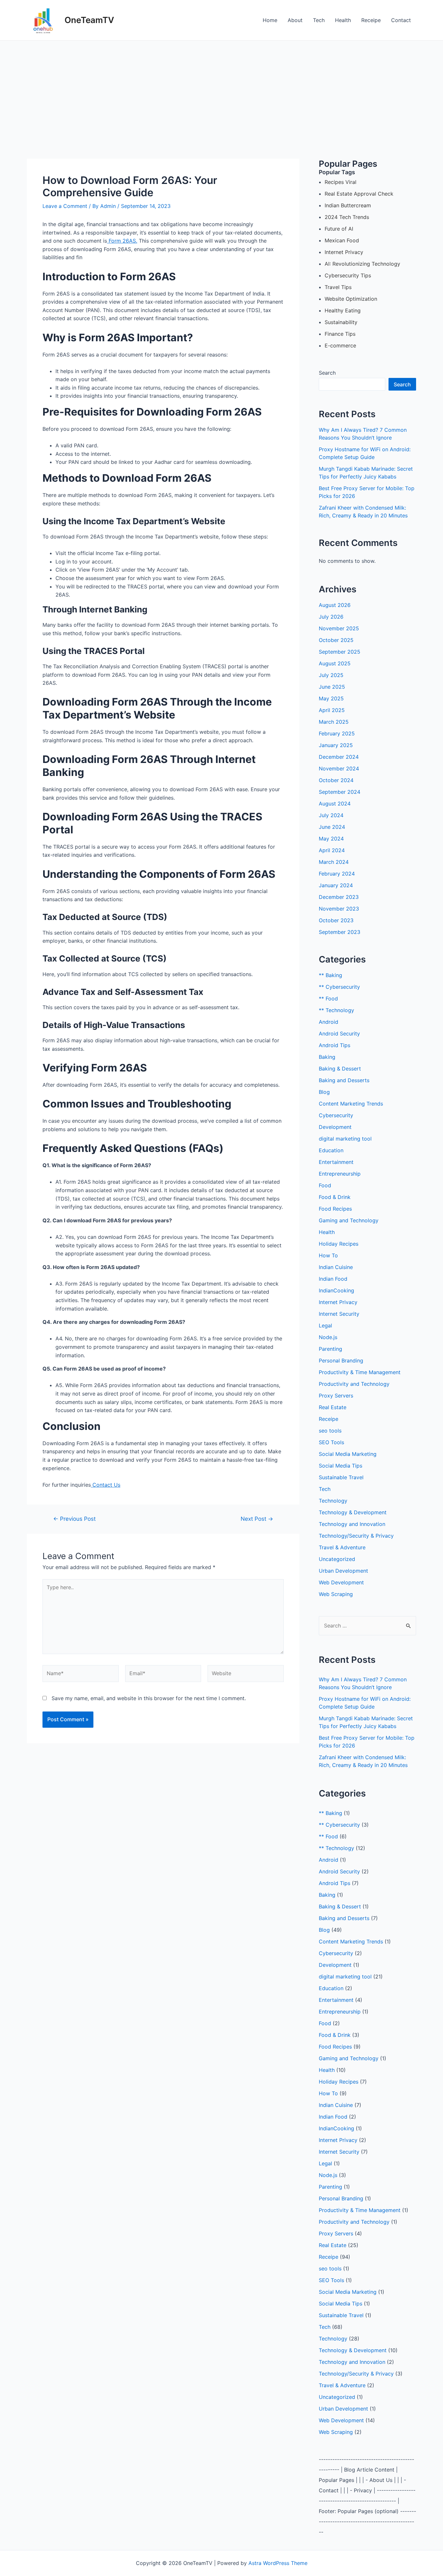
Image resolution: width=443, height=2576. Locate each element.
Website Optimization (351, 299)
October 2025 (336, 640)
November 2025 (339, 628)
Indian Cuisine (336, 1267)
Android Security (339, 1034)
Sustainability (341, 322)
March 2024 (334, 862)
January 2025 (336, 745)
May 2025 (331, 698)
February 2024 (337, 874)
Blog (324, 1092)
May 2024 (331, 839)
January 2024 (336, 885)
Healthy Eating (343, 310)
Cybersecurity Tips (348, 275)
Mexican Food (342, 240)
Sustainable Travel (341, 1477)
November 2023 (339, 909)
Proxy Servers (336, 1396)
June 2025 (332, 687)
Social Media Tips (341, 1466)
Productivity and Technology (354, 1384)
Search (327, 373)
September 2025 (340, 652)
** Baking (330, 975)
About (295, 20)
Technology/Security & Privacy (356, 1536)
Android (329, 1022)
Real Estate (333, 1407)
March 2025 (334, 722)
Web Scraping (336, 1594)
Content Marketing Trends (351, 1104)
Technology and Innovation (352, 1524)
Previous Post (74, 1519)
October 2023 (336, 920)
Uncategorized (337, 1559)
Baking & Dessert (340, 1069)
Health (343, 20)
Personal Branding (341, 1361)
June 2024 (332, 827)
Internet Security (339, 1314)
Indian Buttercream (348, 205)
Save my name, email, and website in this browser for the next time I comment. (149, 1698)
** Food (328, 998)
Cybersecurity (336, 1115)
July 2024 (331, 815)
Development (335, 1127)
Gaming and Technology (349, 1220)
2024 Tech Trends (347, 217)
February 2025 (337, 733)
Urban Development (343, 1571)
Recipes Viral (341, 182)
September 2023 (340, 932)
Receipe (371, 20)
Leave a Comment (65, 206)
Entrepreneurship (340, 1174)
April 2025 (332, 710)
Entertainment (336, 1162)
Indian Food (333, 1279)
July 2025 (331, 675)
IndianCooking (336, 1290)
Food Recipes (335, 1209)
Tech (319, 20)
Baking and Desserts (344, 1080)
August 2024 (335, 804)
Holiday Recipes (339, 1244)
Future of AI (339, 229)
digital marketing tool (345, 1139)
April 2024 (332, 850)
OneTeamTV (89, 20)
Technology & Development (353, 1512)
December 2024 (339, 757)
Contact (401, 20)
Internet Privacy (344, 252)
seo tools (330, 1431)
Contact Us (106, 1485)
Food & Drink (335, 1197)
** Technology (336, 1010)
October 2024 (336, 780)
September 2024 (340, 792)
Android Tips (335, 1045)
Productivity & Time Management (360, 1372)
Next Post (257, 1519)
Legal (325, 1325)
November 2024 (339, 768)
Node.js (328, 1337)
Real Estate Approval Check (359, 194)
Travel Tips (338, 287)
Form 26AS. (122, 241)
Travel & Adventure (342, 1547)
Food (325, 1185)
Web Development (341, 1582)
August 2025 (335, 663)
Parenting (330, 1349)
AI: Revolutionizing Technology (362, 264)
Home (270, 20)
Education (331, 1150)
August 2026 (335, 605)
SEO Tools (331, 1442)
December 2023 (339, 897)
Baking (327, 1057)
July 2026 (331, 617)
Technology (333, 1501)
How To (328, 1255)
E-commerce (340, 345)
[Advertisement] (221, 89)
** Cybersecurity (339, 987)
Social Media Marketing (348, 1454)
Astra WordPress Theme (278, 2563)
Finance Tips (340, 334)
